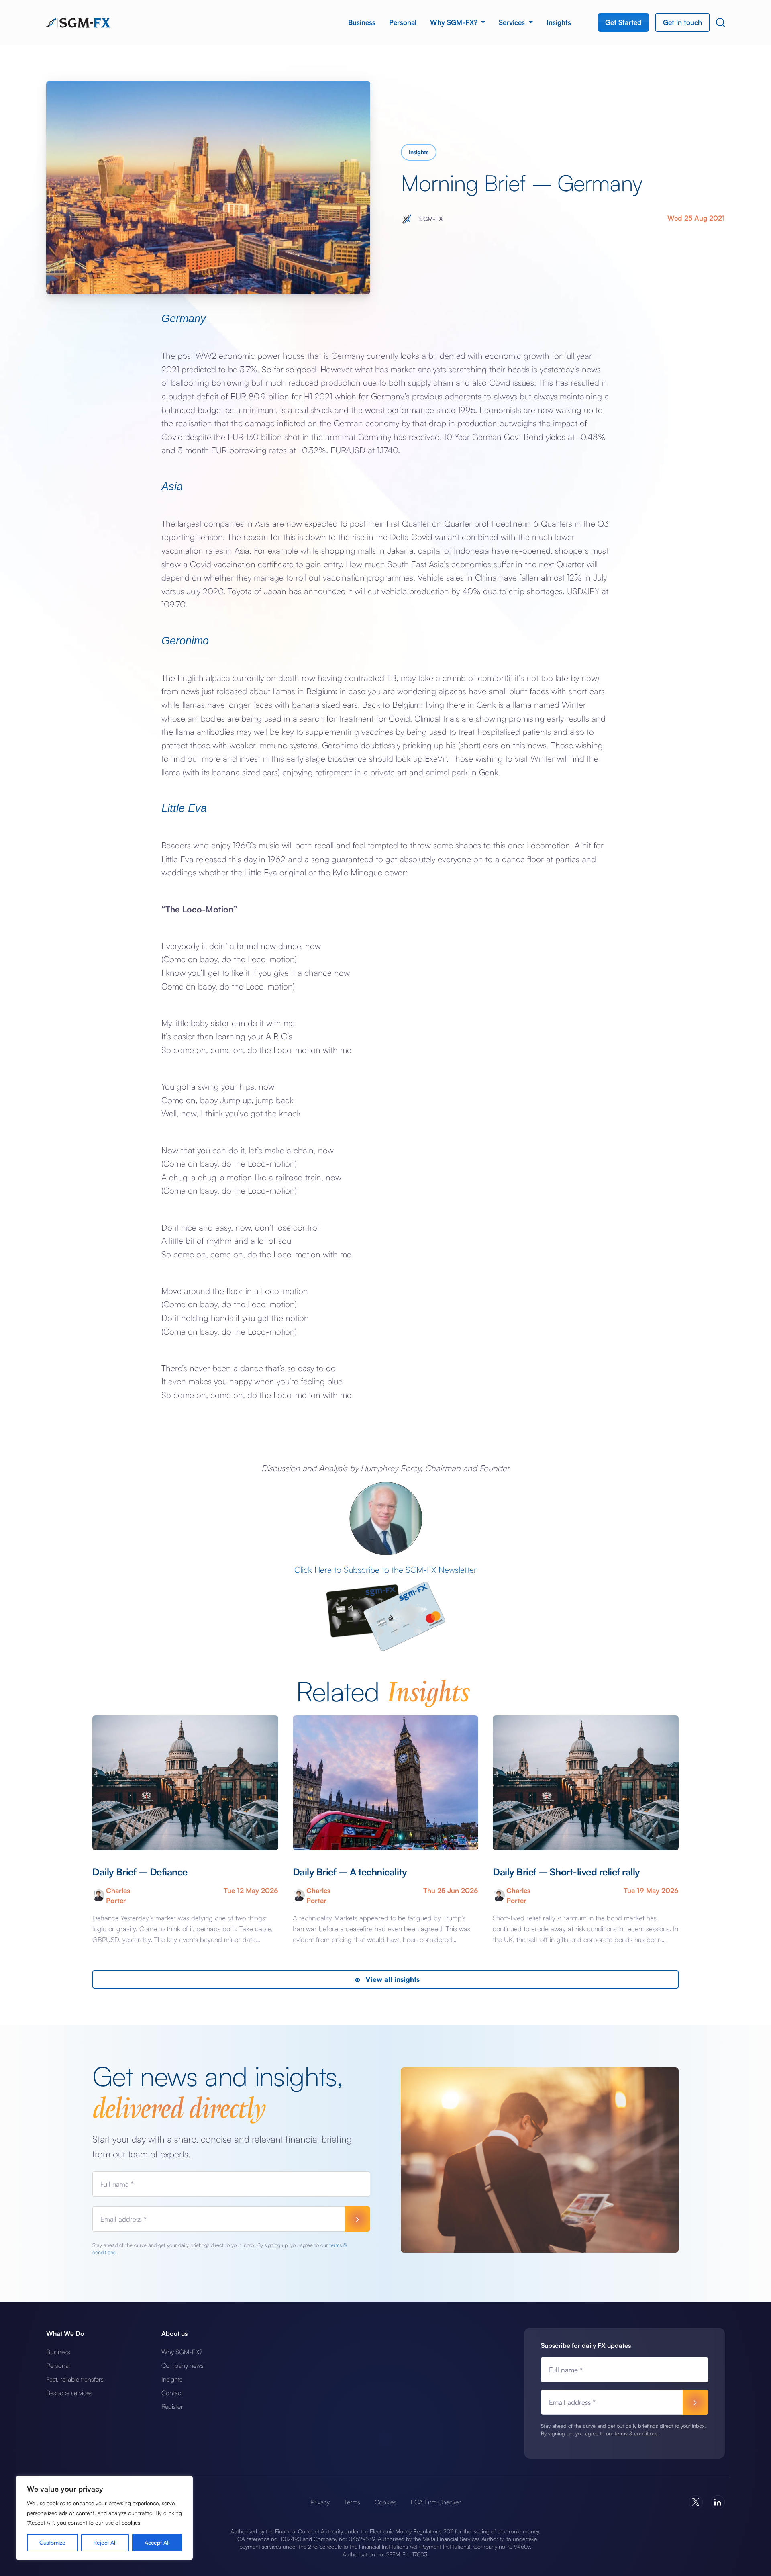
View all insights (392, 1979)
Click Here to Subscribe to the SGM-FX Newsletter (385, 1570)
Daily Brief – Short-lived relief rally (566, 1872)
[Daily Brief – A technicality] (385, 1783)
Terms (352, 2502)
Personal (403, 22)
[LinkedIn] (718, 2502)
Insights (559, 22)
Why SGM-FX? (455, 22)
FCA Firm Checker (436, 2502)
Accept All (157, 2542)
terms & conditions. (637, 2433)
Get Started (623, 22)
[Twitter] (696, 2502)
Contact (172, 2393)
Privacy (320, 2502)
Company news (183, 2365)
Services (513, 22)
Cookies (385, 2502)
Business (362, 22)
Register (172, 2406)
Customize (52, 2542)
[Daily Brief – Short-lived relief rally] (585, 1783)
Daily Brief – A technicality (350, 1872)
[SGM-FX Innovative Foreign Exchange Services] (78, 22)
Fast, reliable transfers (75, 2379)
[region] (104, 2518)
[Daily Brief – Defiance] (185, 1783)
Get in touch (682, 22)
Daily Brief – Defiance (140, 1872)
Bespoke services (69, 2393)
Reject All (105, 2542)
